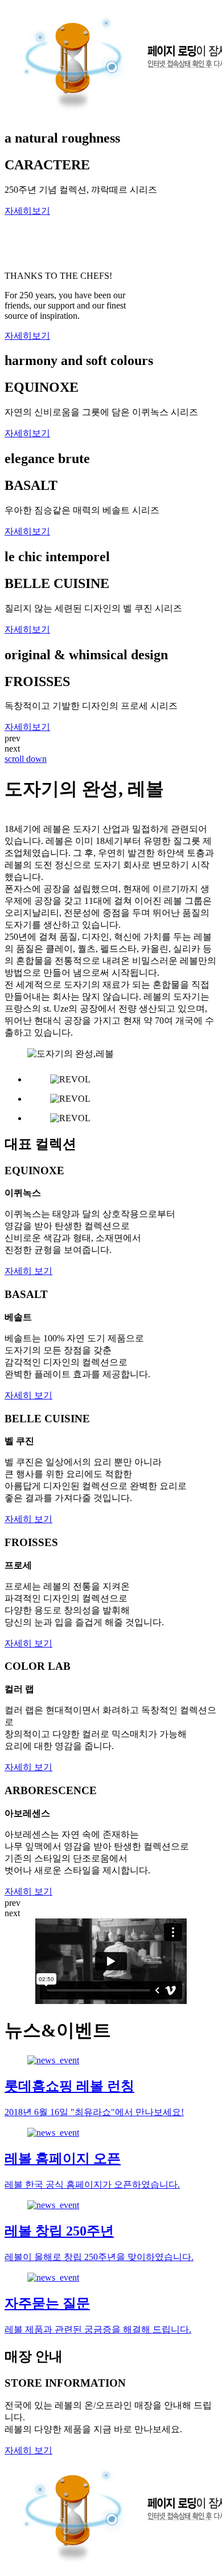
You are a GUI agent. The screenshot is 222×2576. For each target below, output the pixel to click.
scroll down (26, 759)
